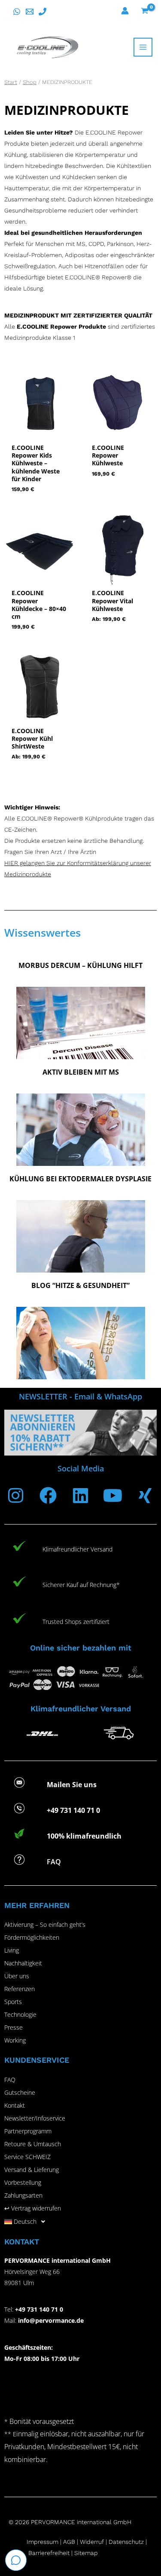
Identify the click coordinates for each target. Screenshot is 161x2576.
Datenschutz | (128, 2542)
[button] (80, 2222)
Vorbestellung (23, 2182)
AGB (69, 2542)
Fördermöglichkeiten (32, 1937)
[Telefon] (43, 12)
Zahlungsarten (23, 2195)
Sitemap (86, 2553)
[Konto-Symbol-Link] (125, 11)
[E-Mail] (30, 12)
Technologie (20, 2014)
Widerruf (92, 2542)
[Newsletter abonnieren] (80, 1432)
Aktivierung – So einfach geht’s (45, 1925)
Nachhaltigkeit (23, 1963)
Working (15, 2040)
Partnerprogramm (28, 2131)
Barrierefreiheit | (50, 2553)
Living (12, 1950)
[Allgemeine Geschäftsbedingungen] (79, 2542)
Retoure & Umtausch (33, 2144)
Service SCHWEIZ (27, 2157)
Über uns (17, 1976)
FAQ (10, 2080)
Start (11, 82)
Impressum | (45, 2542)
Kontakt (15, 2105)
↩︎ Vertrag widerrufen (33, 2208)
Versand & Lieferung (32, 2170)
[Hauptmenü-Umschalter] (143, 47)
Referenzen (20, 1989)
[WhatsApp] (17, 12)
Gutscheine (20, 2092)
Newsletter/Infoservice (35, 2118)
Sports (13, 2002)
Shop (30, 82)
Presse (14, 2027)
